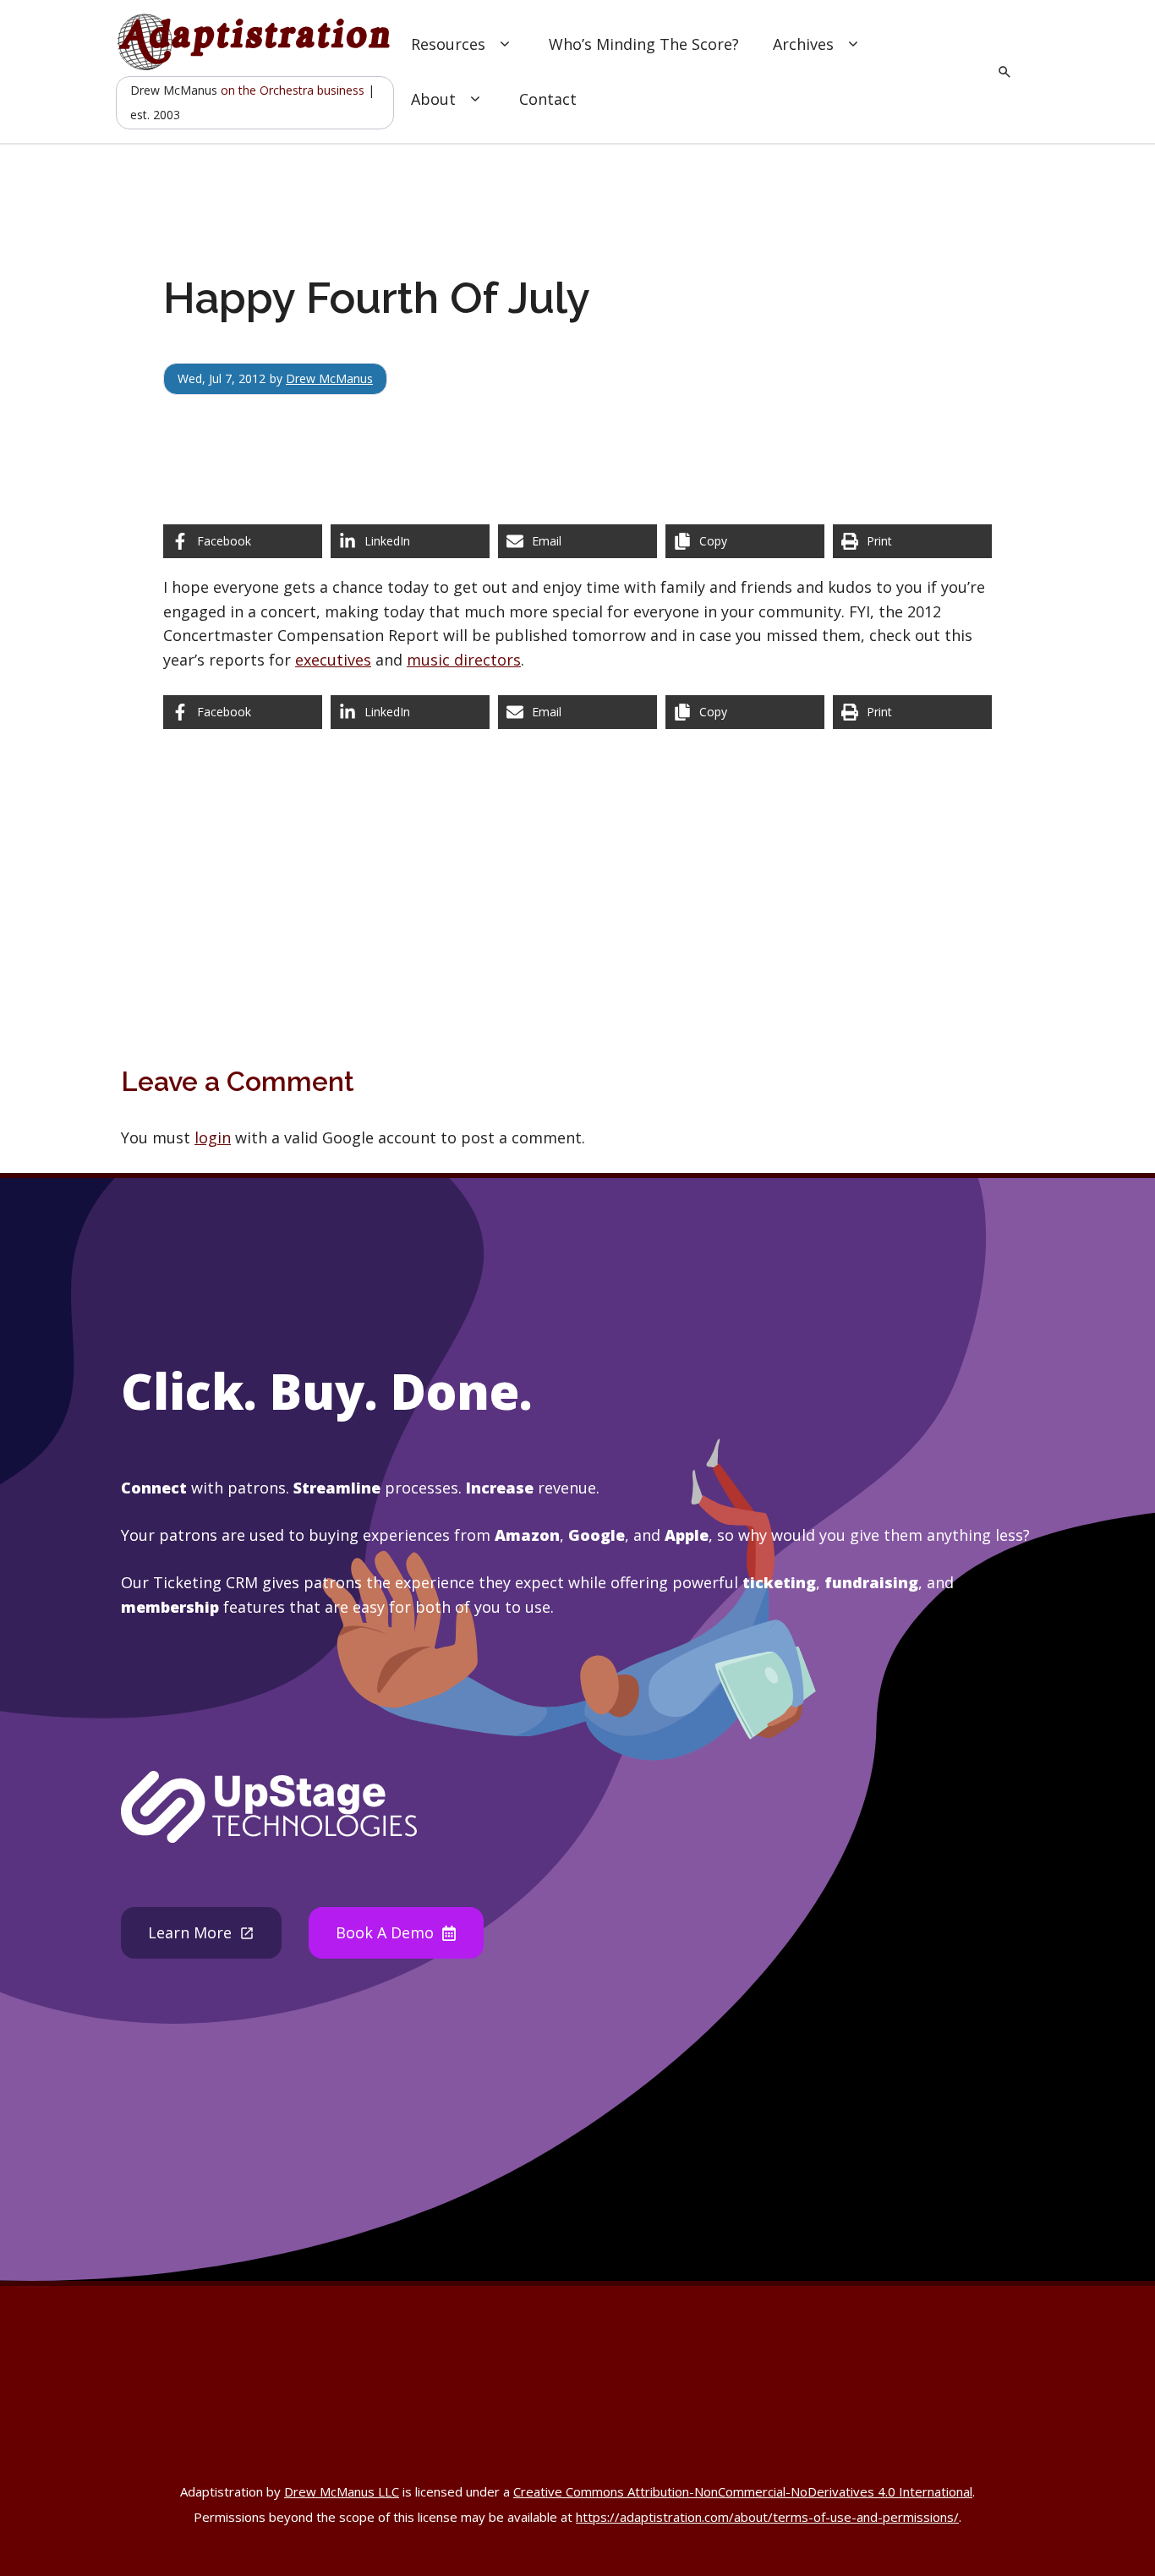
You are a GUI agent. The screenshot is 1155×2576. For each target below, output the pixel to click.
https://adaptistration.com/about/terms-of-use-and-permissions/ (767, 2517)
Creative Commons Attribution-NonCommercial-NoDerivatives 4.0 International (743, 2491)
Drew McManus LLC (342, 2491)
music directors (464, 660)
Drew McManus (329, 378)
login (213, 1137)
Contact (548, 99)
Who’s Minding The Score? (644, 44)
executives (333, 660)
